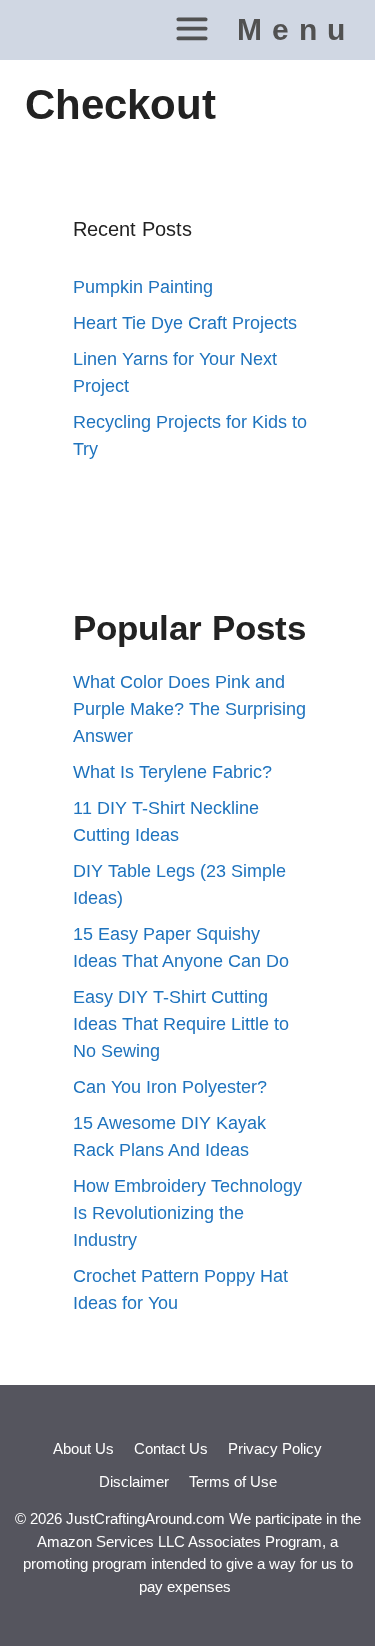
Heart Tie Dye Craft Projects (185, 323)
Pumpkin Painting (143, 287)
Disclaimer (134, 1481)
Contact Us (171, 1448)
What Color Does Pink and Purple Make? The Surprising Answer (189, 709)
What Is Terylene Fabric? (172, 772)
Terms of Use (233, 1481)
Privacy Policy (275, 1448)
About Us (83, 1448)
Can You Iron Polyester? (170, 1087)
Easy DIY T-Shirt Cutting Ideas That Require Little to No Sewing (181, 1024)
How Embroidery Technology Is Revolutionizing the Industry (187, 1213)
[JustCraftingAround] (53, 30)
